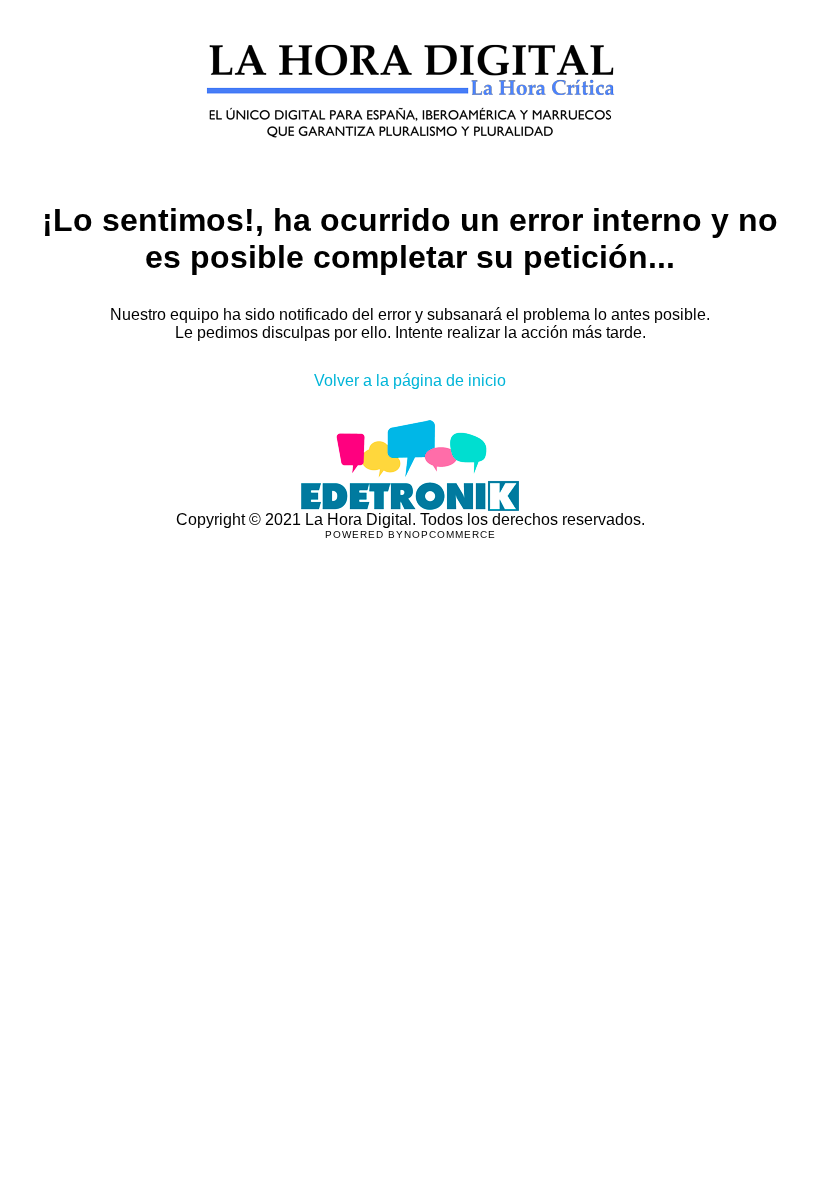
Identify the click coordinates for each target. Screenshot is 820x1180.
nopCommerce (450, 534)
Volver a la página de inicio (410, 380)
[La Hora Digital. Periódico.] (410, 166)
